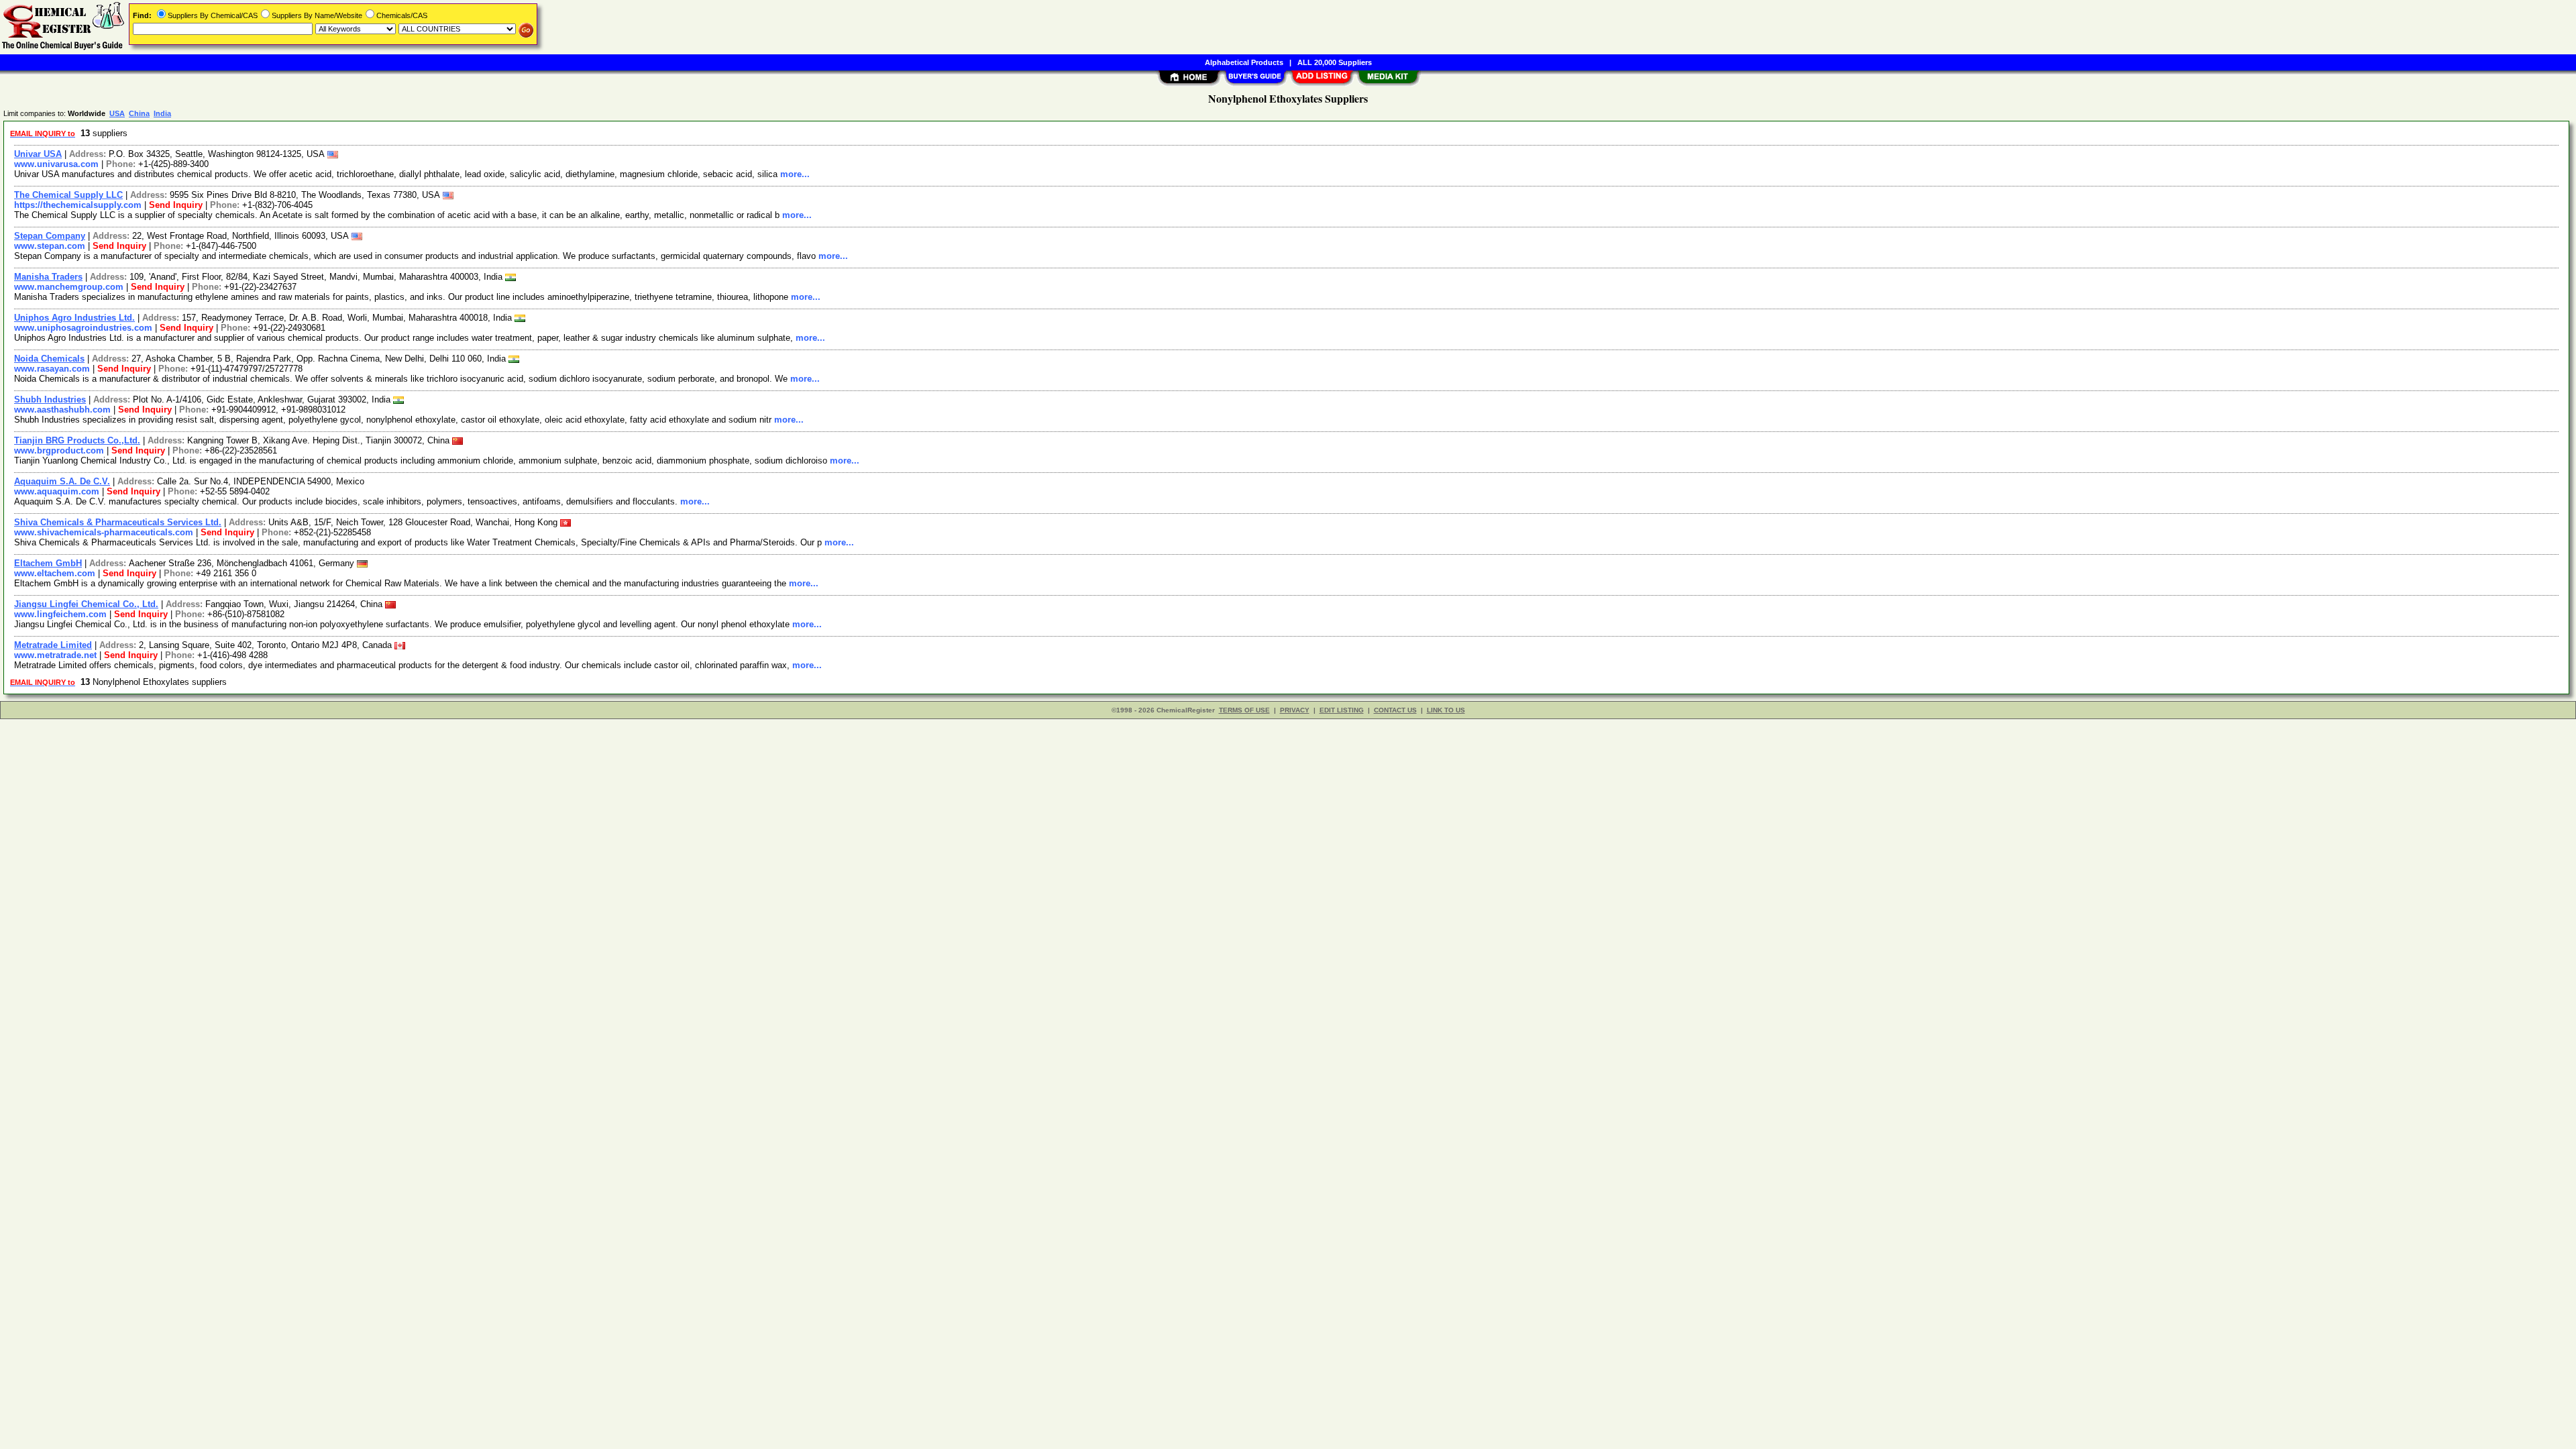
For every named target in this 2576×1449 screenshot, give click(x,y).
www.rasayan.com (52, 369)
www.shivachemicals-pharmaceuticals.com (104, 532)
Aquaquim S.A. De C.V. (62, 481)
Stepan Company (50, 236)
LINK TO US (1446, 710)
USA (117, 113)
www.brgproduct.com (59, 450)
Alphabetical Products (1244, 62)
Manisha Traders (48, 277)
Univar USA (38, 154)
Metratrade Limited (53, 645)
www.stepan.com (50, 246)
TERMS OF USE (1244, 710)
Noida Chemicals (49, 359)
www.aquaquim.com (57, 491)
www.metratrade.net (55, 655)
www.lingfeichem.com (60, 614)
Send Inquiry (176, 205)
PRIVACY (1295, 710)
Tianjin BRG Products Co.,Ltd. (77, 440)
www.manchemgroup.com (69, 287)
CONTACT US (1395, 710)
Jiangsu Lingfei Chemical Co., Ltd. (86, 604)
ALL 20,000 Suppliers (1335, 62)
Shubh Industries (50, 399)
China (139, 113)
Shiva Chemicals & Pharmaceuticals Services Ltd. (118, 522)
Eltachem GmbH (48, 563)
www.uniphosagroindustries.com (83, 328)
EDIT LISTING (1342, 710)
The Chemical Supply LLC (68, 195)
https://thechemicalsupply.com (78, 205)
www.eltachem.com (55, 573)
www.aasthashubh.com (62, 410)
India (162, 113)
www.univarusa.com (56, 164)
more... (795, 174)
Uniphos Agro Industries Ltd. (74, 318)
